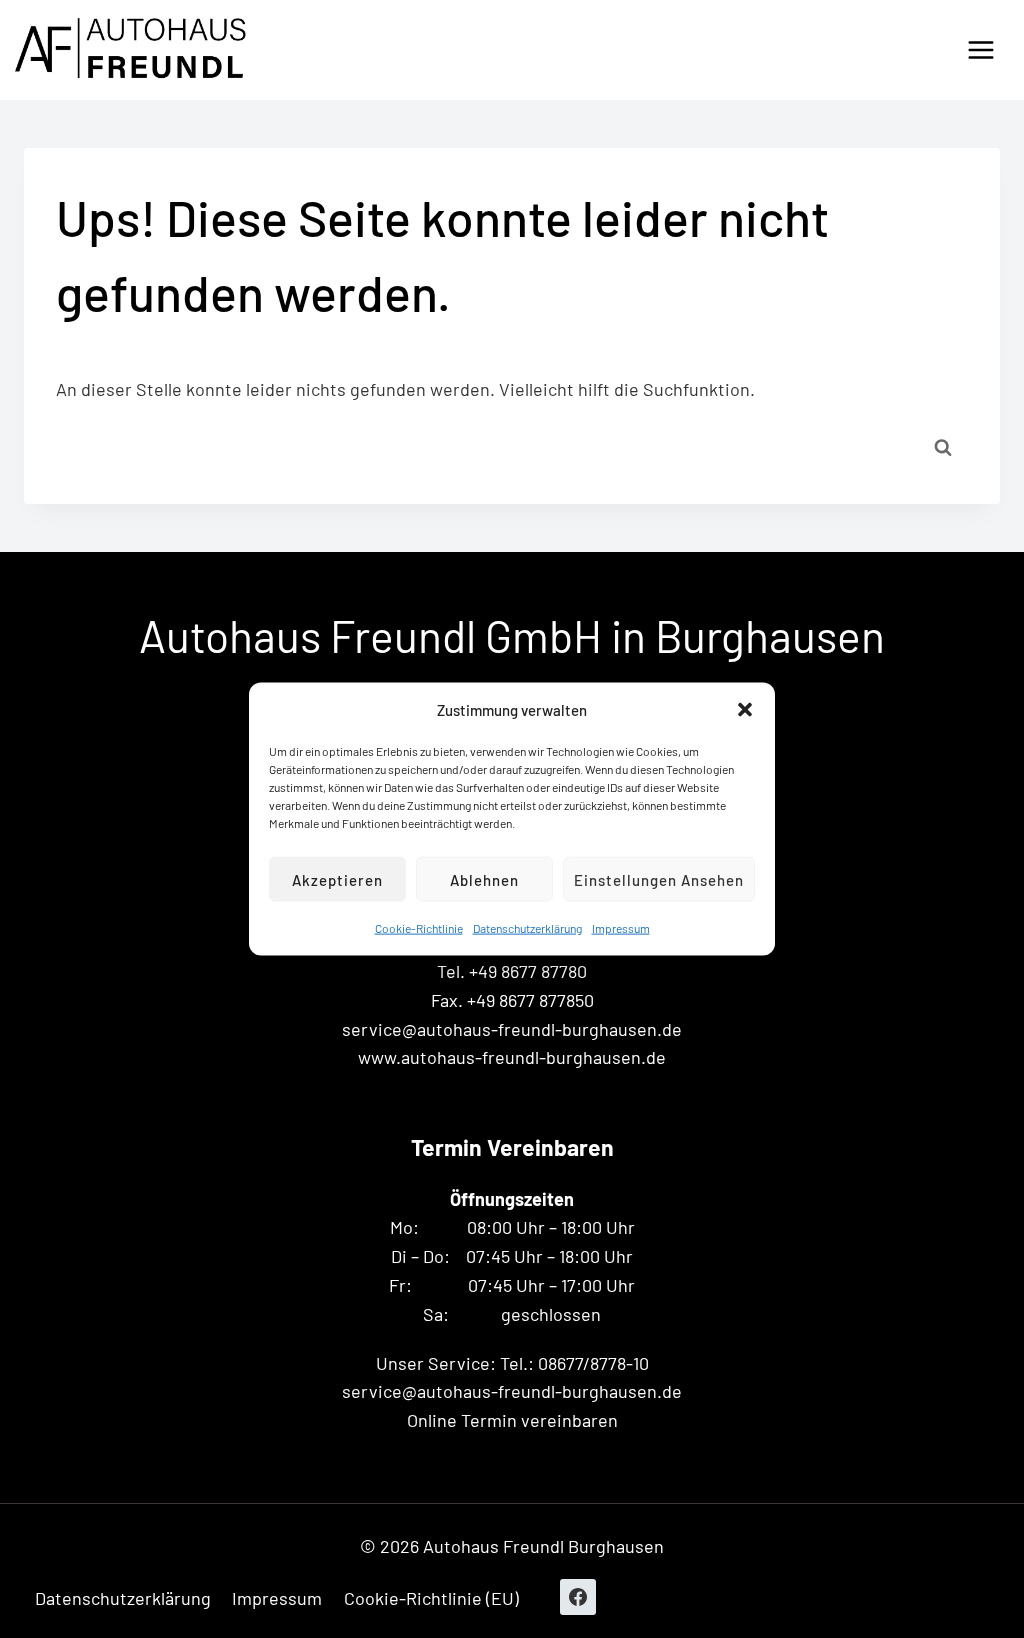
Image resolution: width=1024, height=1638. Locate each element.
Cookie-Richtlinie (419, 928)
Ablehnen (484, 879)
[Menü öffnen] (980, 49)
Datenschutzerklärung (527, 928)
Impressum (621, 928)
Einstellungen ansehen (659, 879)
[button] (745, 710)
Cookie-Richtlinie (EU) (431, 1598)
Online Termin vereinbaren (512, 1420)
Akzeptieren (337, 879)
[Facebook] (578, 1597)
